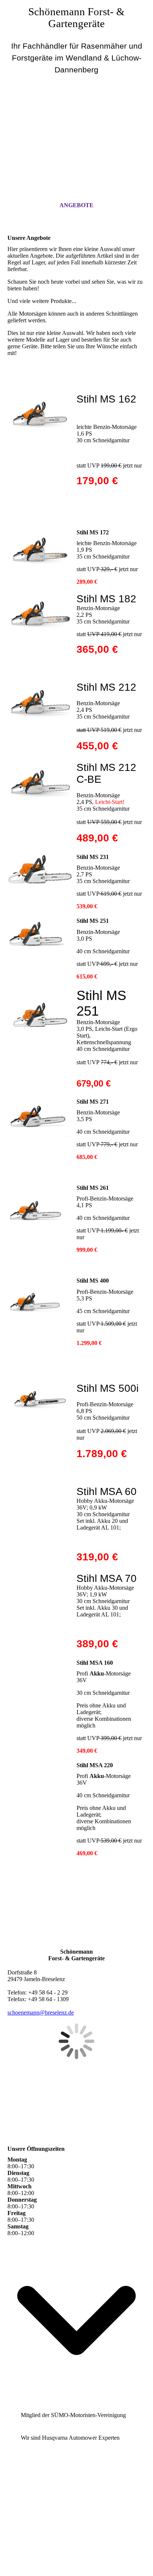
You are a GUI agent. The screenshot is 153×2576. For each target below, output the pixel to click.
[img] (76, 122)
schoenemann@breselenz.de (41, 2012)
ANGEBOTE (76, 205)
